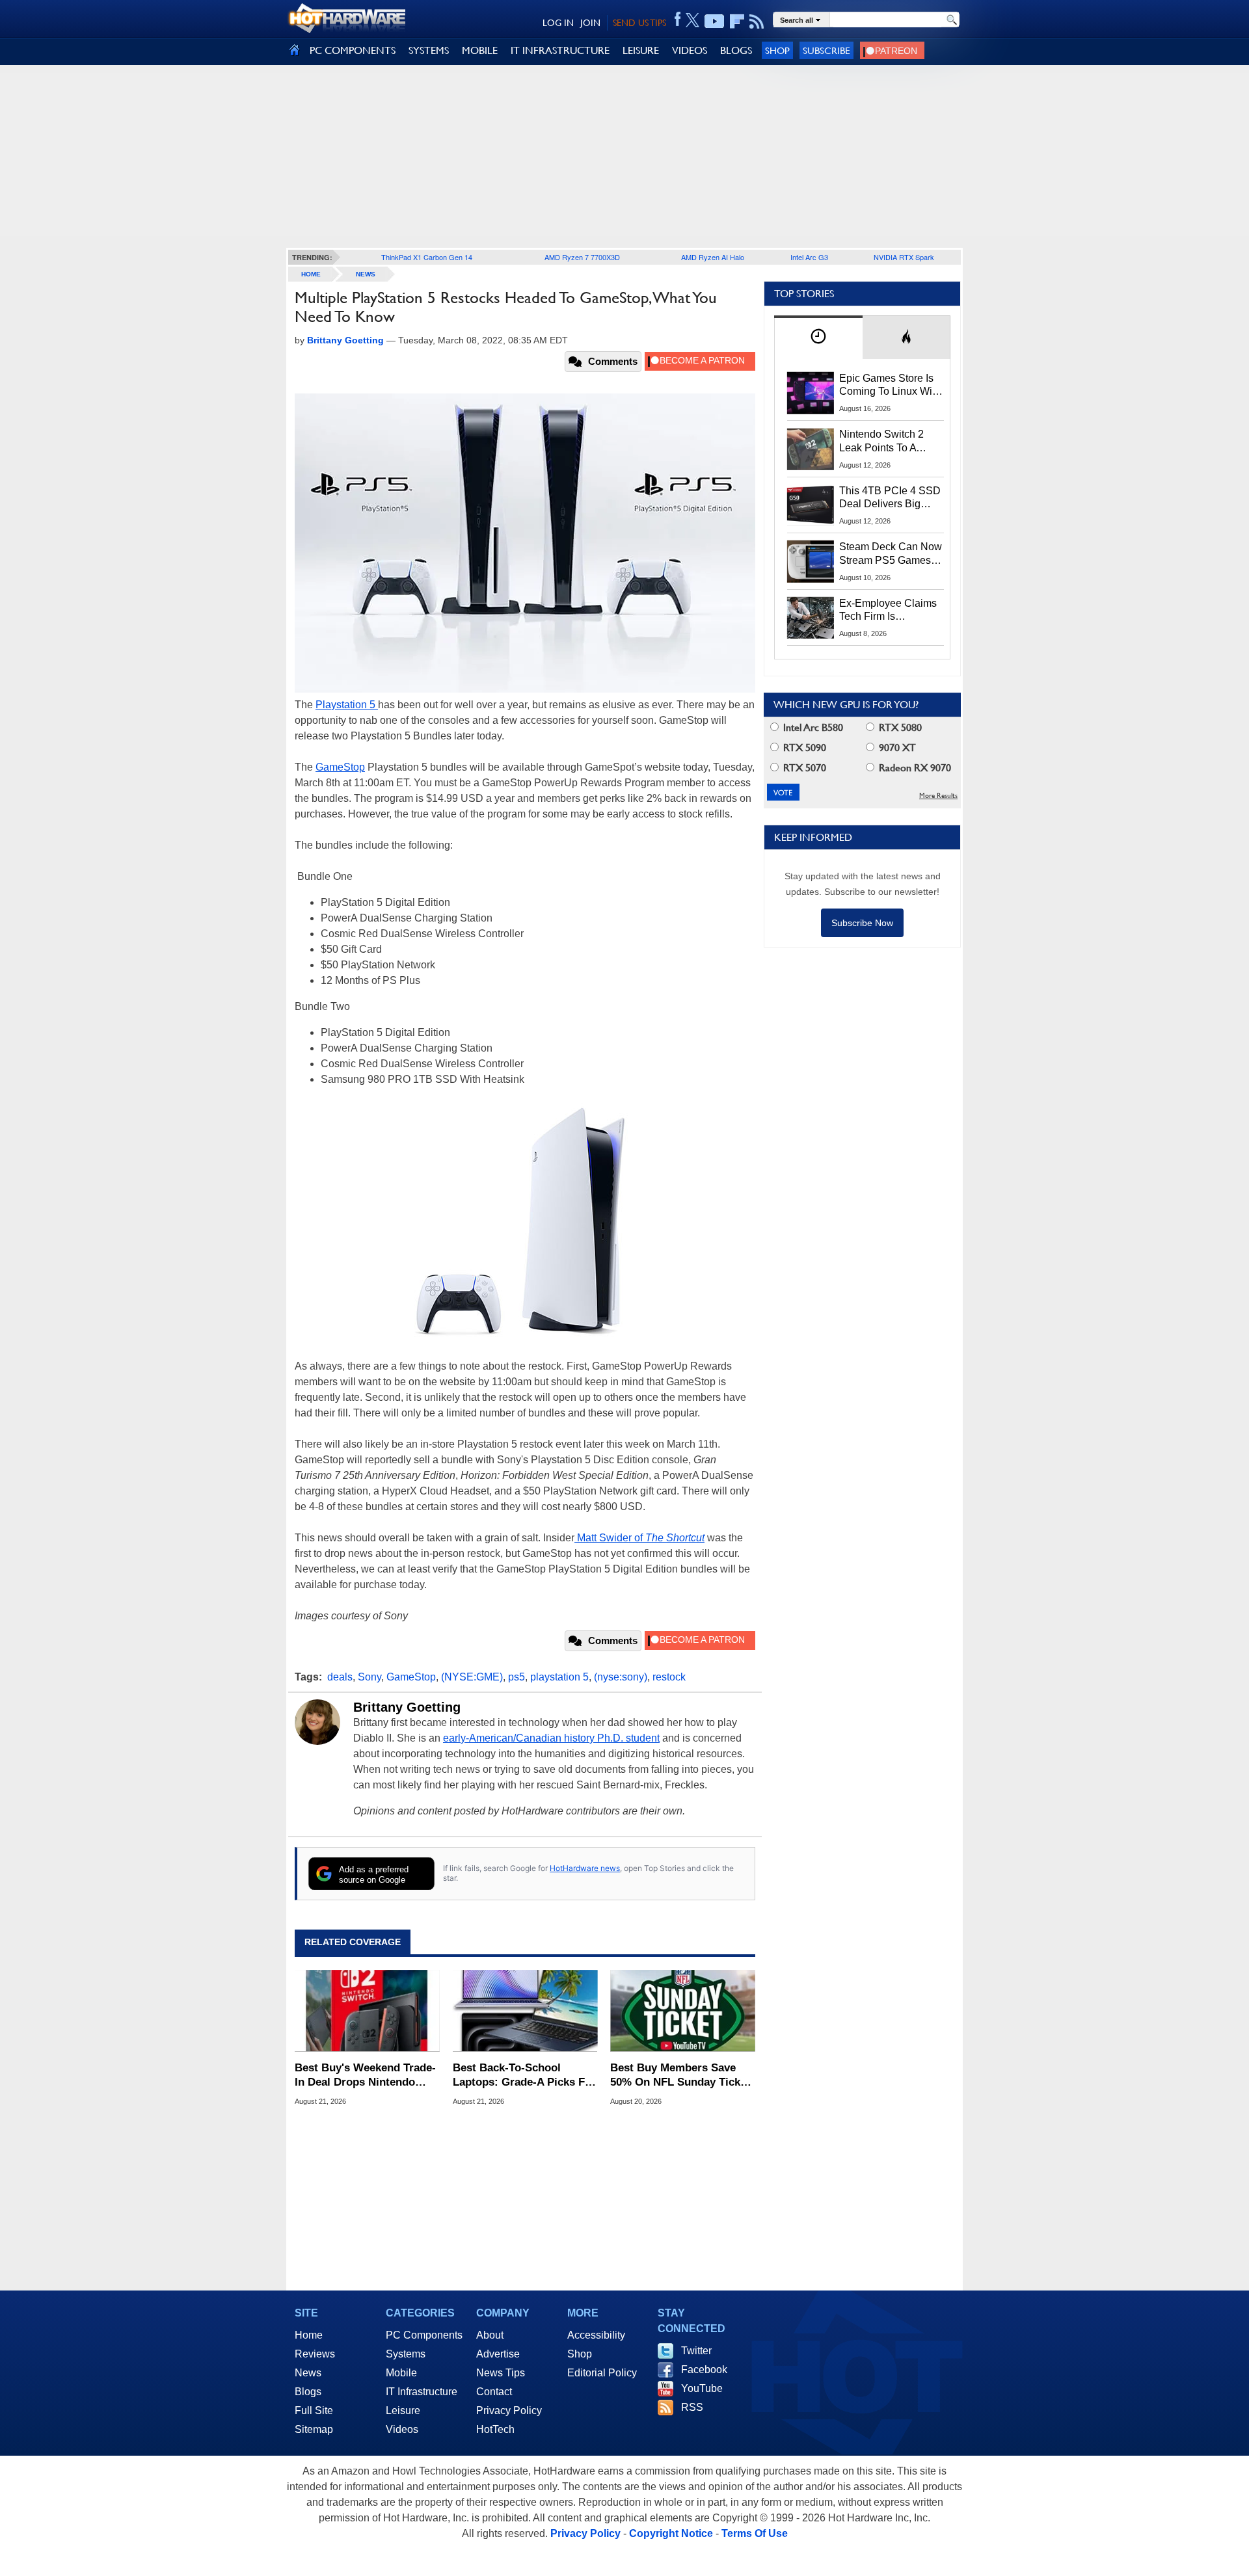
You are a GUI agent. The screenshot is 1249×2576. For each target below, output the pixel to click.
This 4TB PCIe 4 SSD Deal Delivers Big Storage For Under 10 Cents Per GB (890, 498)
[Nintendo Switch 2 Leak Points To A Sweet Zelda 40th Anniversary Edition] (811, 449)
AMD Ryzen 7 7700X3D (582, 257)
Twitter (696, 2351)
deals (340, 1677)
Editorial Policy (602, 2373)
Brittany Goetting (407, 1707)
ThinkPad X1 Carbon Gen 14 (427, 257)
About (490, 2335)
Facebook (704, 2370)
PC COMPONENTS (353, 50)
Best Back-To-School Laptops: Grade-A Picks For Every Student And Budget (524, 2076)
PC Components (424, 2335)
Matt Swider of (639, 1538)
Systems (406, 2354)
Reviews (315, 2354)
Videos (402, 2429)
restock (669, 1677)
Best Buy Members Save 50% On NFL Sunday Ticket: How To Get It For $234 (682, 2076)
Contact (494, 2392)
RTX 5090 (803, 748)
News (366, 274)
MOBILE (480, 50)
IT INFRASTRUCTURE (560, 50)
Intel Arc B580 (812, 727)
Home (309, 2335)
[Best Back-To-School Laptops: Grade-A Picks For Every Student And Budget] (525, 2011)
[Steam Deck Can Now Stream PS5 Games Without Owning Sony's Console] (811, 561)
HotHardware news (585, 1868)
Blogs (308, 2392)
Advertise (498, 2354)
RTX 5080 (899, 727)
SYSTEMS (429, 50)
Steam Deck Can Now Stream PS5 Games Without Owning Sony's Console (891, 554)
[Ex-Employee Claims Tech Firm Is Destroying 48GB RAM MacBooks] (811, 618)
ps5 (517, 1677)
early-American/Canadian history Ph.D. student (551, 1738)
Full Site (314, 2410)
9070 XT (896, 748)
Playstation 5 (347, 705)
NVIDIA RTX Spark (904, 257)
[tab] (818, 337)
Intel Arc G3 (809, 257)
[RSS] (757, 21)
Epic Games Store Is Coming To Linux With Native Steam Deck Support (890, 386)
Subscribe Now (862, 923)
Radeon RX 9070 (914, 768)
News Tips (501, 2373)
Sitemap (314, 2429)
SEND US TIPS (639, 23)
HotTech (495, 2429)
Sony (369, 1677)
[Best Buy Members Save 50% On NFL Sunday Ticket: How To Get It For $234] (683, 2011)
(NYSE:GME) (472, 1677)
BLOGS (736, 50)
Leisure (403, 2410)
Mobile (401, 2373)
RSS (692, 2407)
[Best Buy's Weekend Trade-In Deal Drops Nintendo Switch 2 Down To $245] (367, 2011)
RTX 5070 (803, 768)
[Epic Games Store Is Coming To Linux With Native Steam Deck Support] (811, 393)
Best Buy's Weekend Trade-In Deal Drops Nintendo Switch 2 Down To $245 (365, 2076)
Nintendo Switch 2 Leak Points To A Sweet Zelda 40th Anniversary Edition (884, 442)
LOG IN (558, 23)
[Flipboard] (737, 21)
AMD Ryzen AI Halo (713, 257)
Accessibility (596, 2335)
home (311, 274)
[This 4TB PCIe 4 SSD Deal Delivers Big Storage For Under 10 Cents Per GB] (811, 505)
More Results (938, 796)
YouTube (702, 2388)
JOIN (590, 23)
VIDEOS (690, 50)
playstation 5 (559, 1677)
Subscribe (826, 50)
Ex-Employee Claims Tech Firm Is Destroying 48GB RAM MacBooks (888, 611)
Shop (777, 50)
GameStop (340, 767)
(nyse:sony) (621, 1677)
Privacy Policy (509, 2410)
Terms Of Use (755, 2533)
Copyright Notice (671, 2533)
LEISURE (641, 50)
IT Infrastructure (422, 2392)
